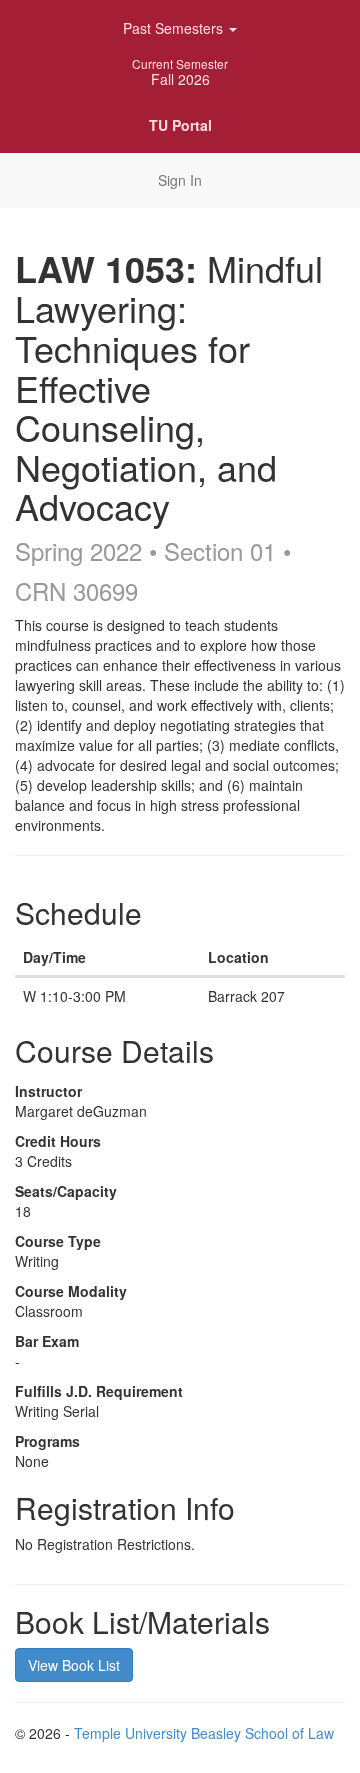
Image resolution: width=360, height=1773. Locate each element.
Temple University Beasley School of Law (204, 1733)
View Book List (74, 1665)
